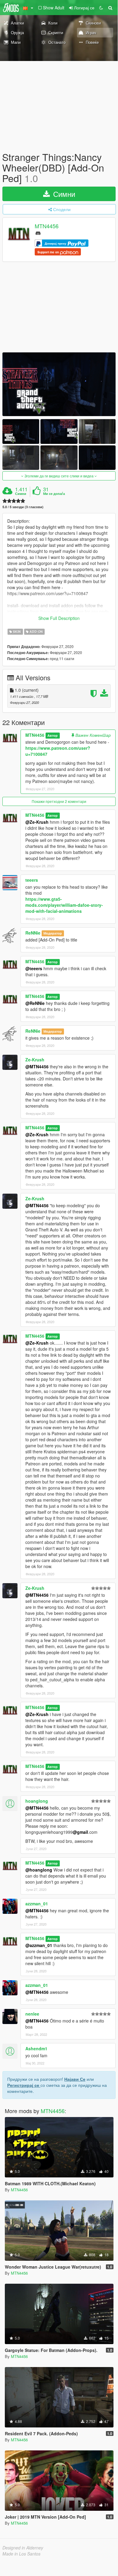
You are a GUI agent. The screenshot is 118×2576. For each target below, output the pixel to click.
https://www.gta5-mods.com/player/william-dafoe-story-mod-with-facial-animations (64, 905)
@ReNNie (35, 1003)
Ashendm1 (36, 2048)
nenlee (32, 2014)
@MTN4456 (37, 1067)
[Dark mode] (101, 8)
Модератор (53, 933)
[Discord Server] (38, 233)
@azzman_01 (39, 1945)
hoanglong (37, 1801)
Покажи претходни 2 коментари (59, 801)
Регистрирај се (24, 2085)
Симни (63, 194)
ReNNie (33, 933)
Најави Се (75, 2079)
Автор (53, 735)
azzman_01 (37, 1904)
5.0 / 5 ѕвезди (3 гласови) (23, 507)
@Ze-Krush (37, 822)
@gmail (80, 1832)
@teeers (34, 968)
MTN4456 (47, 226)
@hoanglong (39, 1870)
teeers (32, 880)
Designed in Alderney (23, 2548)
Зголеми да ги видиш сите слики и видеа (59, 476)
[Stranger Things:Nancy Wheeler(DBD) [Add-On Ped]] (59, 384)
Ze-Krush (35, 1060)
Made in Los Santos (21, 2554)
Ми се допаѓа (54, 494)
